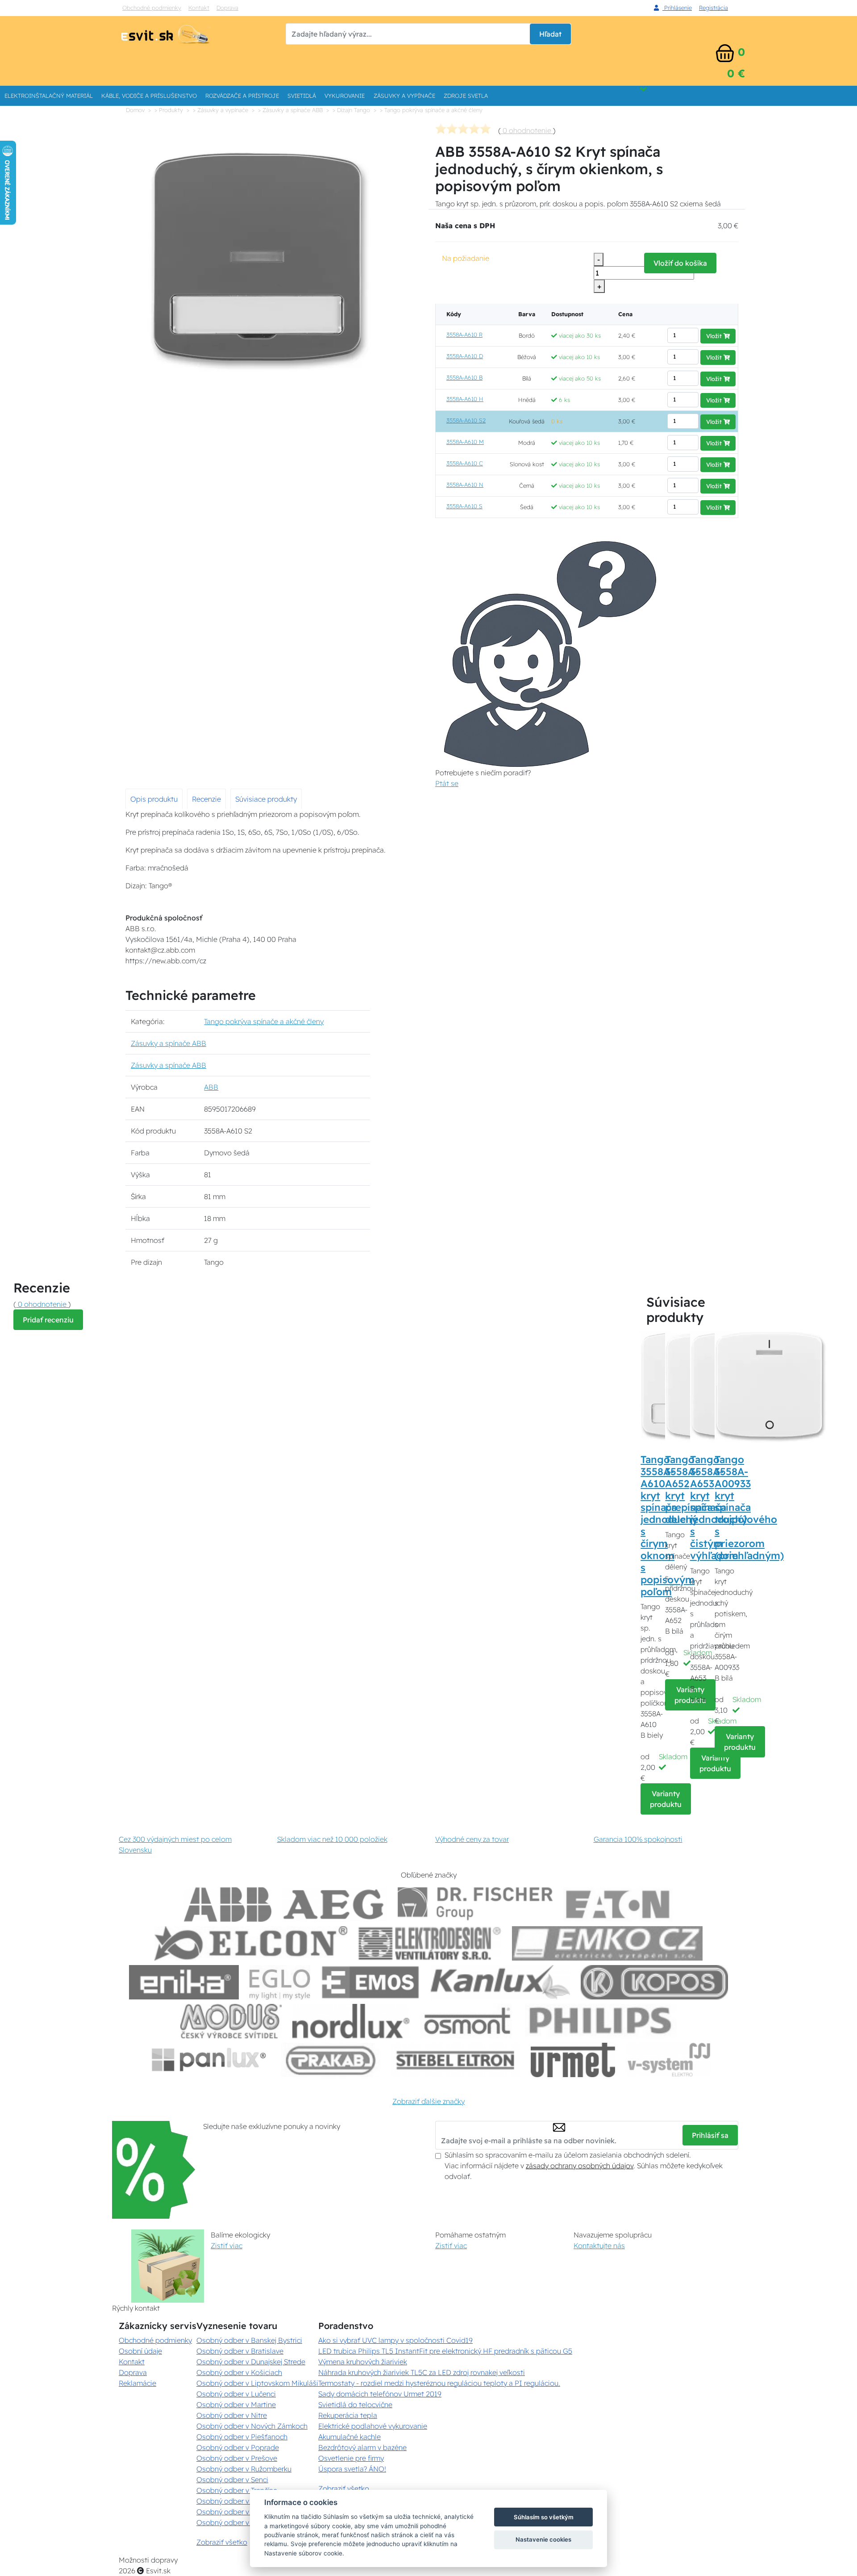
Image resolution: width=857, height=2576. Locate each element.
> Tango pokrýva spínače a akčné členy (431, 110)
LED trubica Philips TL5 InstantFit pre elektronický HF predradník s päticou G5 (445, 2351)
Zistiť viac (227, 2246)
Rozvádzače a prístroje (242, 96)
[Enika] (184, 1982)
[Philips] (601, 2021)
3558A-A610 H (465, 399)
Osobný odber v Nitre (232, 2415)
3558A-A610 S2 (466, 420)
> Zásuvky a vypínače (220, 110)
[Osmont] (467, 2021)
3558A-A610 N (465, 485)
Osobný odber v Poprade (238, 2447)
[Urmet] (573, 2060)
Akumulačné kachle (349, 2437)
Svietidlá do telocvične (355, 2405)
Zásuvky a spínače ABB (168, 1043)
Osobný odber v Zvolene (237, 2512)
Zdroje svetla (466, 96)
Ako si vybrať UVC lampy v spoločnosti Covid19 (395, 2340)
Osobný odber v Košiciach (239, 2372)
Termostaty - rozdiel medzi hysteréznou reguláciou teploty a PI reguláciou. (439, 2383)
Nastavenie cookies (543, 2539)
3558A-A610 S (464, 506)
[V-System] (668, 2060)
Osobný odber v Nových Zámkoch (252, 2426)
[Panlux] (208, 2060)
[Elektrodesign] (430, 1943)
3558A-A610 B (464, 377)
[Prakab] (331, 2060)
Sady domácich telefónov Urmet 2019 (380, 2394)
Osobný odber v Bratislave (240, 2351)
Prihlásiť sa (710, 2135)
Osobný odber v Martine (236, 2405)
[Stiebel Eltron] (456, 2060)
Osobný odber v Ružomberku (244, 2469)
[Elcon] (251, 1943)
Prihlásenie (677, 8)
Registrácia (713, 8)
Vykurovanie (345, 96)
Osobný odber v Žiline (233, 2522)
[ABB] (228, 1905)
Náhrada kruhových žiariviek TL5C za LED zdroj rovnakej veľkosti (422, 2372)
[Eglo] (280, 1982)
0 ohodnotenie (527, 130)
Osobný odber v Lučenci (236, 2394)
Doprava (227, 8)
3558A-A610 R (464, 335)
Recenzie (206, 799)
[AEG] (335, 1905)
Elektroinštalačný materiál (49, 96)
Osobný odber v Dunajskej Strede (251, 2362)
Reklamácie (137, 2383)
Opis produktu (154, 799)
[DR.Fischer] (475, 1905)
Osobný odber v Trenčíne (237, 2490)
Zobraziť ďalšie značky (428, 2101)
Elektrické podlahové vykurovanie (373, 2426)
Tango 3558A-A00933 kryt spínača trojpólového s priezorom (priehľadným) (749, 1508)
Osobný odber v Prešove (237, 2458)
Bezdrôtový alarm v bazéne (362, 2447)
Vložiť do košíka (680, 263)
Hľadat (550, 34)
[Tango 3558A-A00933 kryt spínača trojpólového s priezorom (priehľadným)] (770, 1386)
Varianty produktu (666, 1799)
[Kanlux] (500, 1982)
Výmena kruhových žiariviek (363, 2362)
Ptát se (447, 783)
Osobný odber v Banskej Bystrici (249, 2340)
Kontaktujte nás (599, 2246)
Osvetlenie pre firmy (351, 2458)
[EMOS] (370, 1982)
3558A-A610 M (465, 442)
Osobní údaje (140, 2351)
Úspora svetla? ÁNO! (352, 2469)
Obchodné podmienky (152, 8)
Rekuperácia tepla (348, 2415)
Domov (135, 110)
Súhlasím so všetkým (544, 2517)
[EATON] (618, 1905)
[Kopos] (654, 1982)
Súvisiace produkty (266, 799)
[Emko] (607, 1943)
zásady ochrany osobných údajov (580, 2166)
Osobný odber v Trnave (234, 2501)
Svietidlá (302, 96)
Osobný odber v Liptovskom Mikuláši (257, 2383)
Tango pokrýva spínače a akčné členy (264, 1021)
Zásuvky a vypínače (404, 96)
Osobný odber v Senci (232, 2480)
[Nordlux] (351, 2021)
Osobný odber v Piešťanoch (242, 2437)
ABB (211, 1087)
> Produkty (169, 110)
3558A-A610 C (465, 463)
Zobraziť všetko (222, 2542)
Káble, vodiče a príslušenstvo (149, 96)
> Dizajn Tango (351, 110)
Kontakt (199, 8)
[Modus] (231, 2021)
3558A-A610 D (465, 356)
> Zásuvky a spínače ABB (290, 110)
